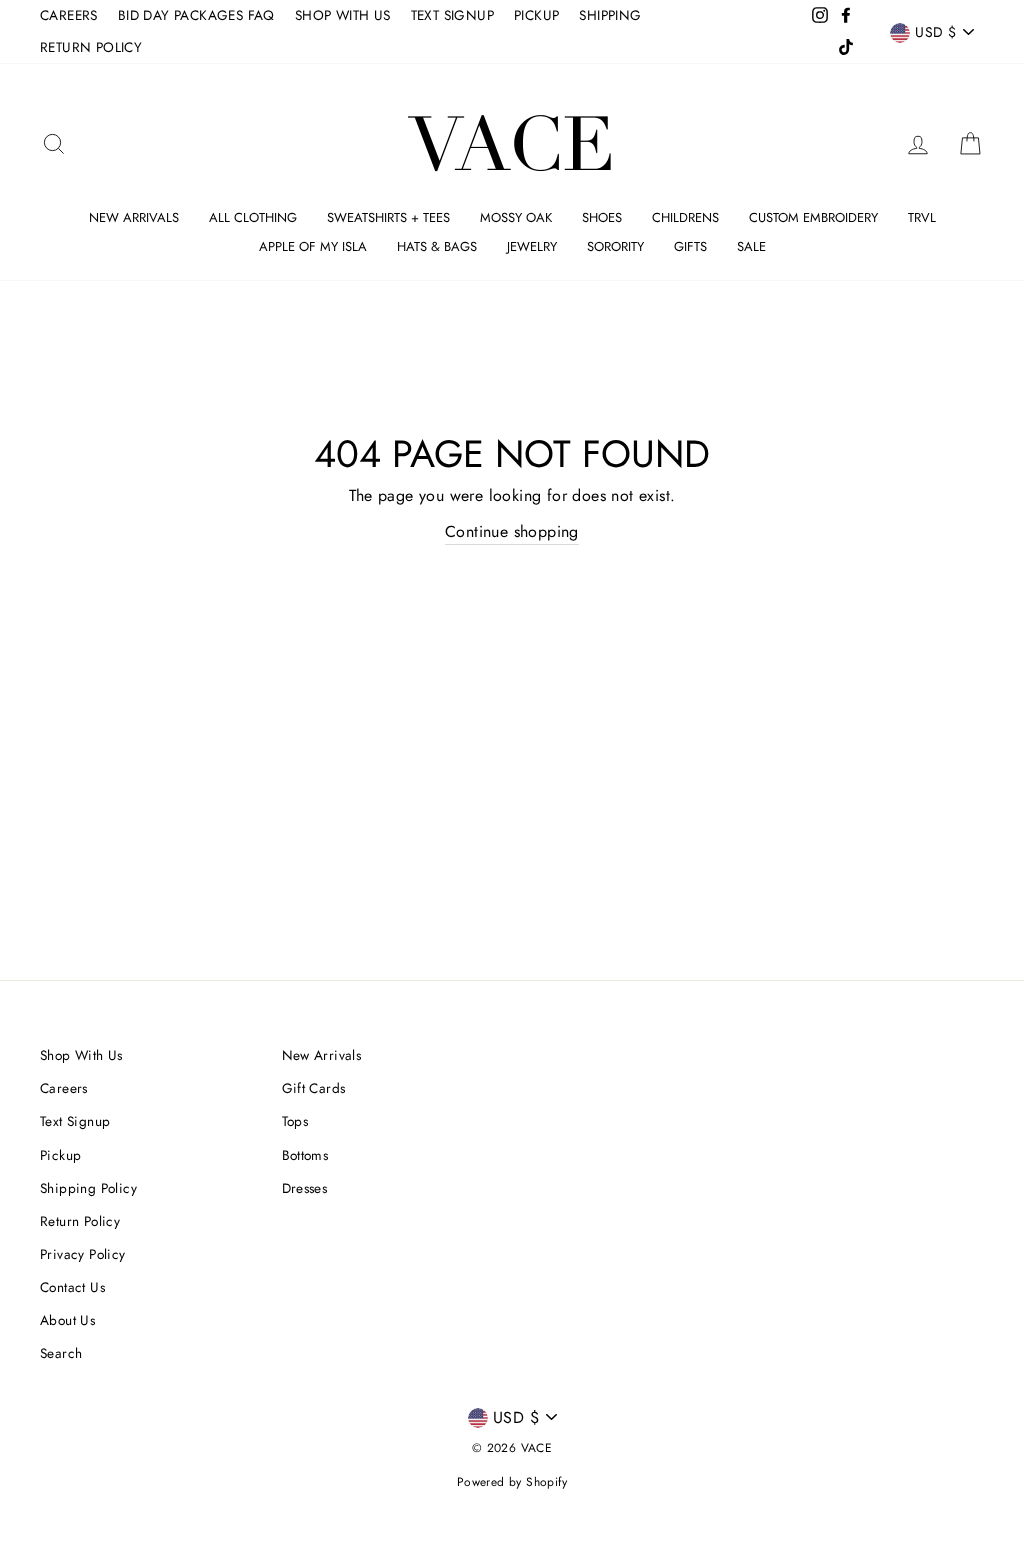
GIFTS (690, 246)
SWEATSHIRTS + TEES (388, 217)
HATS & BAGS (437, 246)
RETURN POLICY (91, 47)
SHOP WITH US (343, 15)
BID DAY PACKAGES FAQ (196, 15)
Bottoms (305, 1155)
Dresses (305, 1188)
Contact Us (72, 1287)
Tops (295, 1121)
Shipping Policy (88, 1188)
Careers (64, 1088)
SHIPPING (610, 15)
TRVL (922, 217)
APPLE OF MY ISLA (313, 246)
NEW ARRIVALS (134, 217)
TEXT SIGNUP (452, 15)
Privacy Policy (83, 1254)
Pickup (60, 1155)
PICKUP (536, 15)
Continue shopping (512, 531)
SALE (751, 246)
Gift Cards (314, 1088)
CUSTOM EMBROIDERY (813, 217)
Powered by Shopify (512, 1482)
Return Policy (80, 1221)
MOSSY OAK (516, 217)
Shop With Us (81, 1055)
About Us (67, 1320)
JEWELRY (532, 246)
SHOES (602, 217)
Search (61, 1353)
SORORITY (615, 246)
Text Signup (75, 1121)
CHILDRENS (685, 217)
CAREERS (69, 15)
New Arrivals (322, 1055)
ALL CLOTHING (253, 217)
